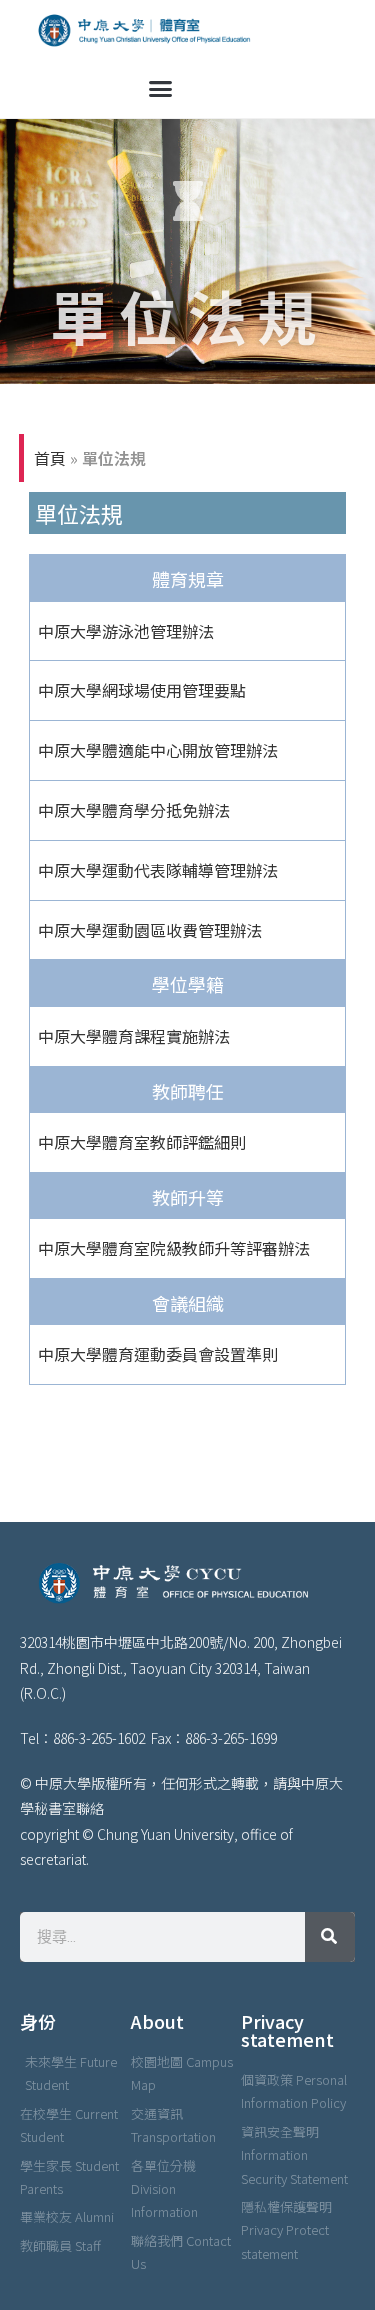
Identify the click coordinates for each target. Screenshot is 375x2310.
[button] (161, 89)
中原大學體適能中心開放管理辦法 (158, 750)
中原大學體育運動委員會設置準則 (158, 1354)
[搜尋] (330, 1937)
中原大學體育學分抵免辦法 (134, 810)
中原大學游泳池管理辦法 (126, 631)
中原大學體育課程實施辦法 (134, 1036)
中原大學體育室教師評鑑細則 (142, 1142)
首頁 (50, 458)
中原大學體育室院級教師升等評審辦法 (174, 1248)
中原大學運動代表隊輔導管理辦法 (158, 870)
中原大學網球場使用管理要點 (142, 690)
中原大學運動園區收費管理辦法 (150, 930)
